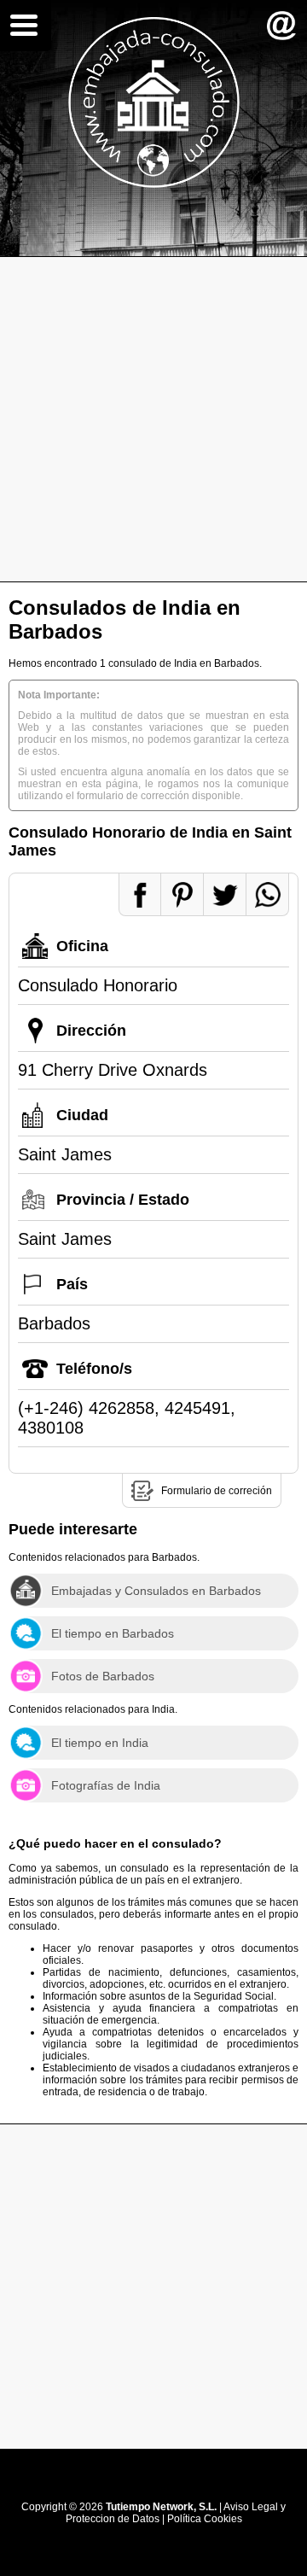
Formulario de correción (217, 1491)
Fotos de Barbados (103, 1676)
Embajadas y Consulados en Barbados (156, 1591)
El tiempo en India (100, 1743)
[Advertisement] (153, 419)
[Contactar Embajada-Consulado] (281, 26)
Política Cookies (205, 2519)
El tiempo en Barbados (113, 1633)
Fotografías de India (106, 1785)
